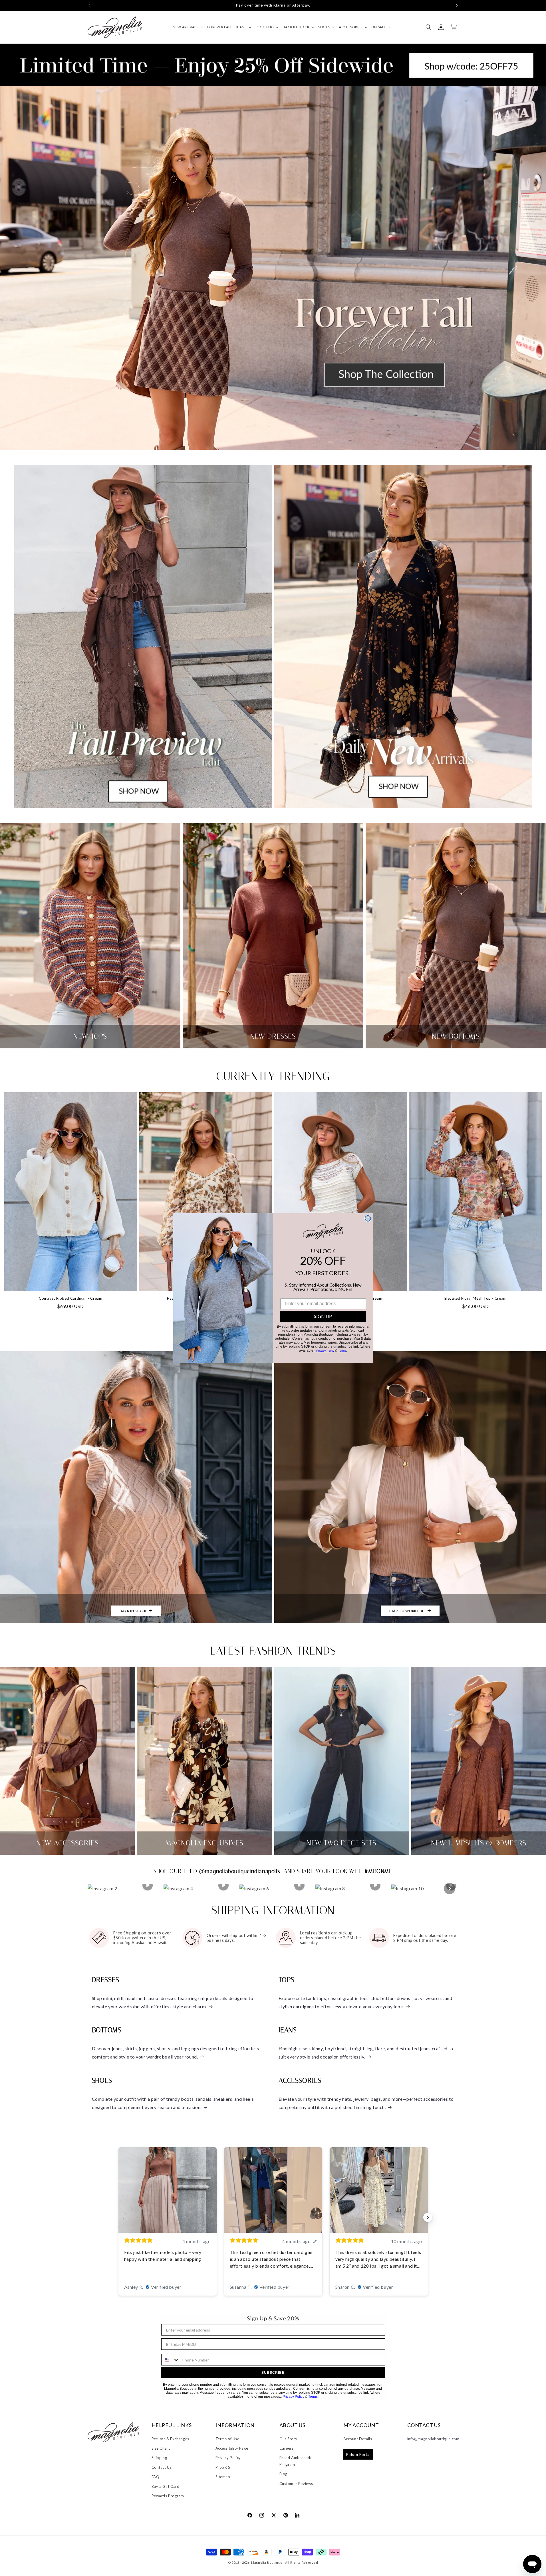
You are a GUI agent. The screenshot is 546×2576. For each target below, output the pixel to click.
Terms (342, 1351)
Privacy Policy (325, 1351)
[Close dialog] (368, 1218)
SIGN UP (323, 1316)
